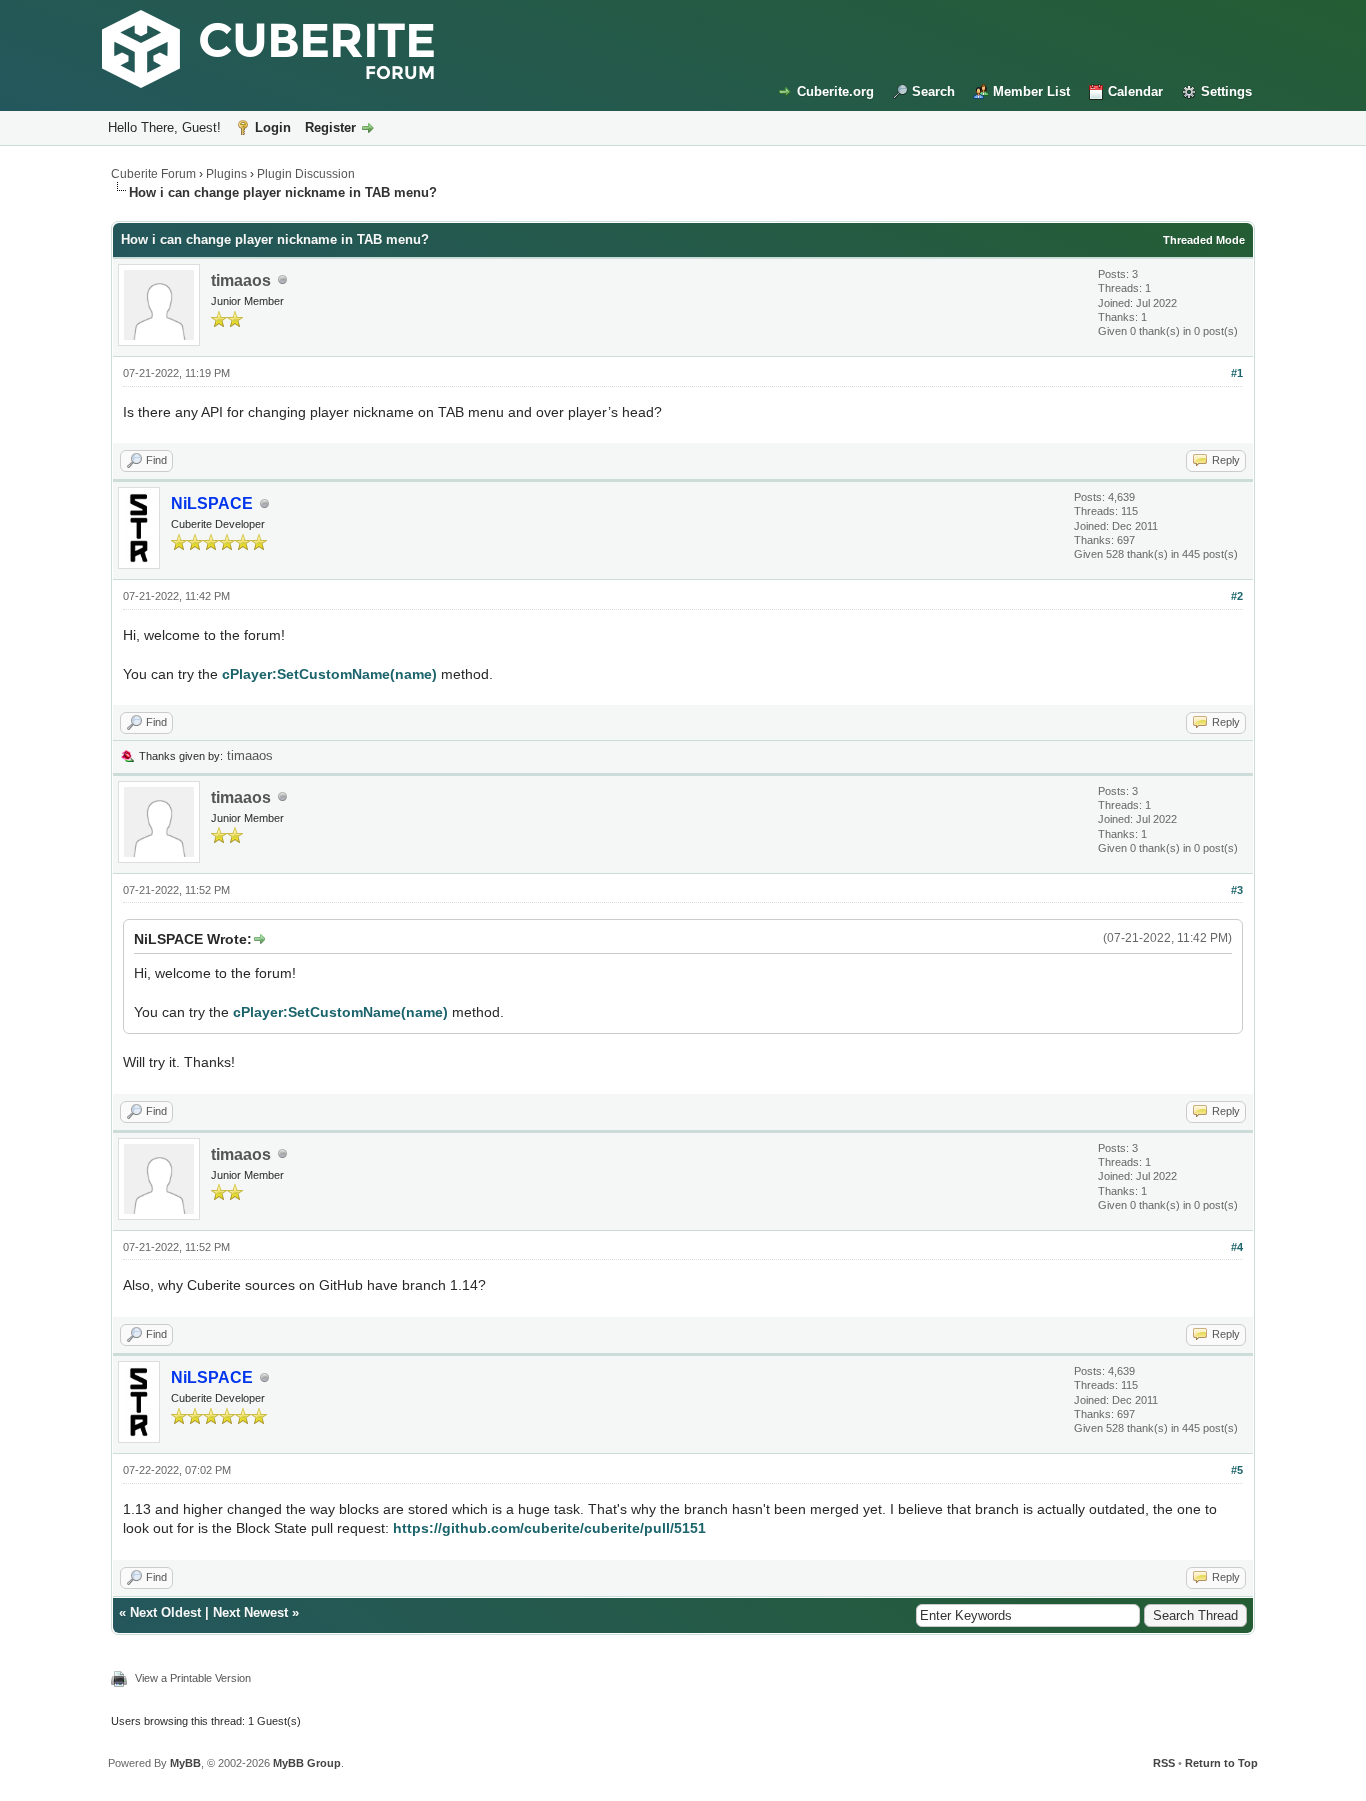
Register (330, 127)
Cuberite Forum (153, 174)
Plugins (226, 174)
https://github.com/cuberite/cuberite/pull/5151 (549, 1528)
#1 (1237, 373)
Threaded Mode (1204, 240)
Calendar (1135, 91)
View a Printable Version (193, 1678)
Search (933, 91)
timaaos (241, 280)
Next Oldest (165, 1612)
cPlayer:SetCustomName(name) (329, 674)
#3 (1237, 890)
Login (273, 127)
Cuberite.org (835, 91)
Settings (1226, 91)
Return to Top (1221, 1763)
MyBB (185, 1763)
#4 (1237, 1247)
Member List (1031, 91)
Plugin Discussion (306, 174)
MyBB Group (307, 1763)
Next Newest (250, 1612)
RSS (1164, 1763)
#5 (1237, 1470)
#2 (1237, 596)
